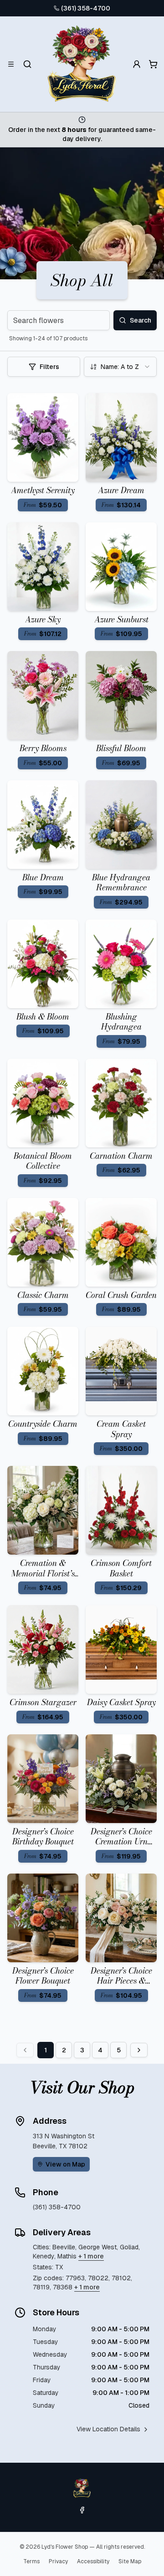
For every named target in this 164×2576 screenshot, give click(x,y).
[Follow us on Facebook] (82, 2510)
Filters (49, 367)
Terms (31, 2561)
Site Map (130, 2561)
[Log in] (137, 64)
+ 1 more (91, 2256)
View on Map (65, 2164)
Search (141, 320)
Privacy (58, 2561)
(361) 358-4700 (86, 8)
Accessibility (93, 2561)
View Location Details (108, 2429)
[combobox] (120, 367)
